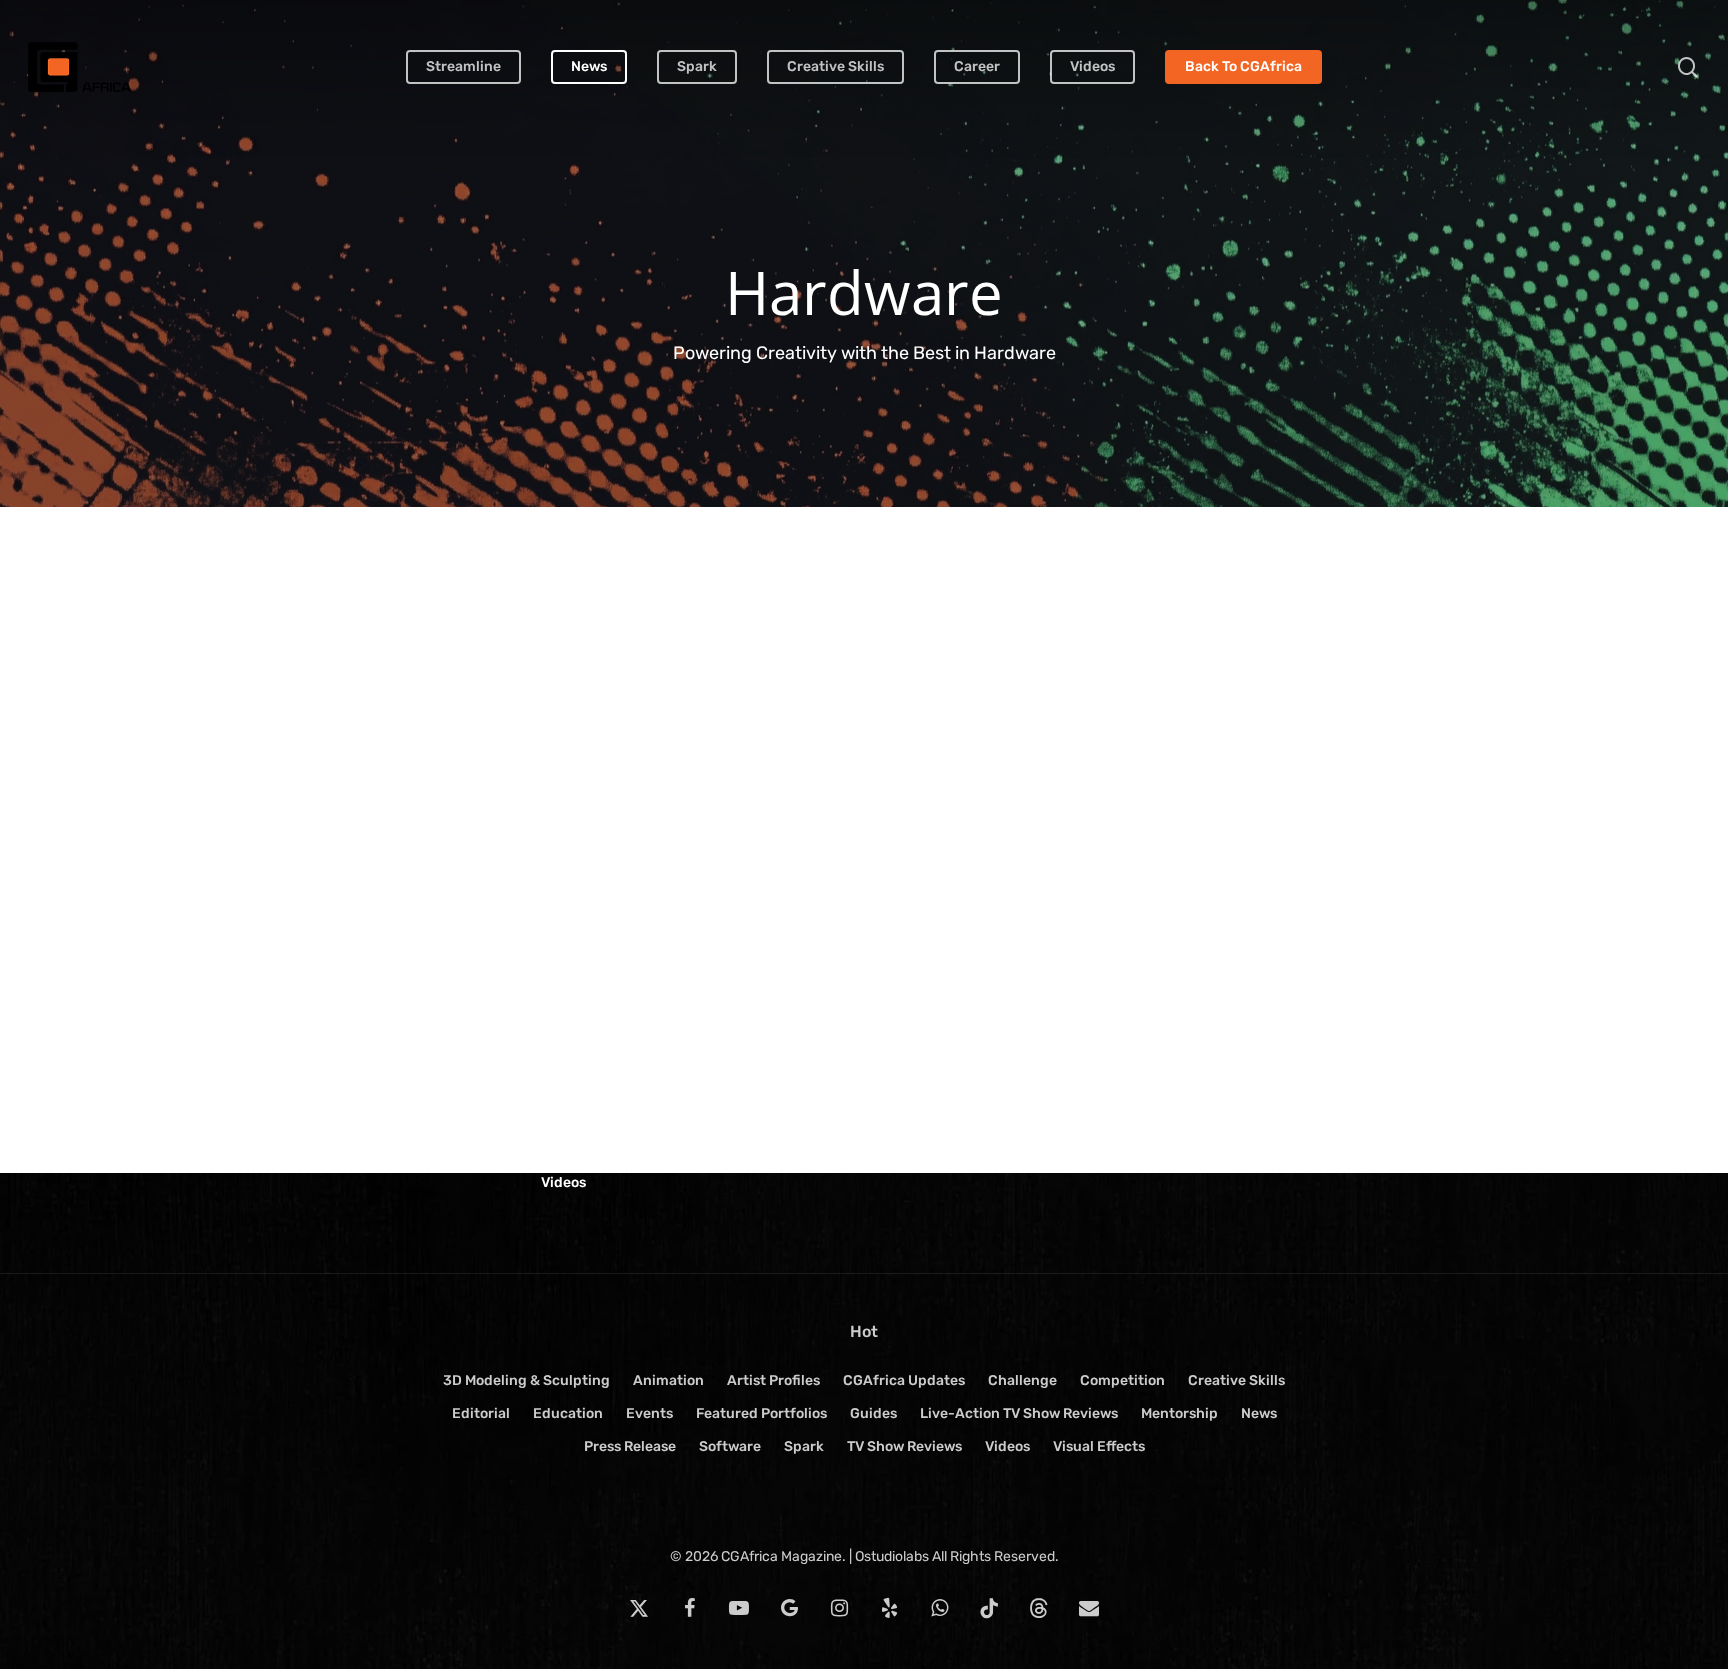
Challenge (1022, 1380)
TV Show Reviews (904, 1446)
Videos (563, 1182)
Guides (873, 1413)
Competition (1122, 1380)
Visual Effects (1099, 1446)
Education (568, 1413)
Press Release (630, 1446)
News (1259, 1413)
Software (730, 1446)
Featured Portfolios (761, 1413)
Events (649, 1413)
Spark (804, 1446)
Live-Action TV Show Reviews (1019, 1413)
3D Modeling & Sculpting (526, 1380)
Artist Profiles (773, 1380)
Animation (668, 1380)
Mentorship (1179, 1413)
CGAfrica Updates (904, 1380)
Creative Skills (1236, 1380)
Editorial (481, 1413)
